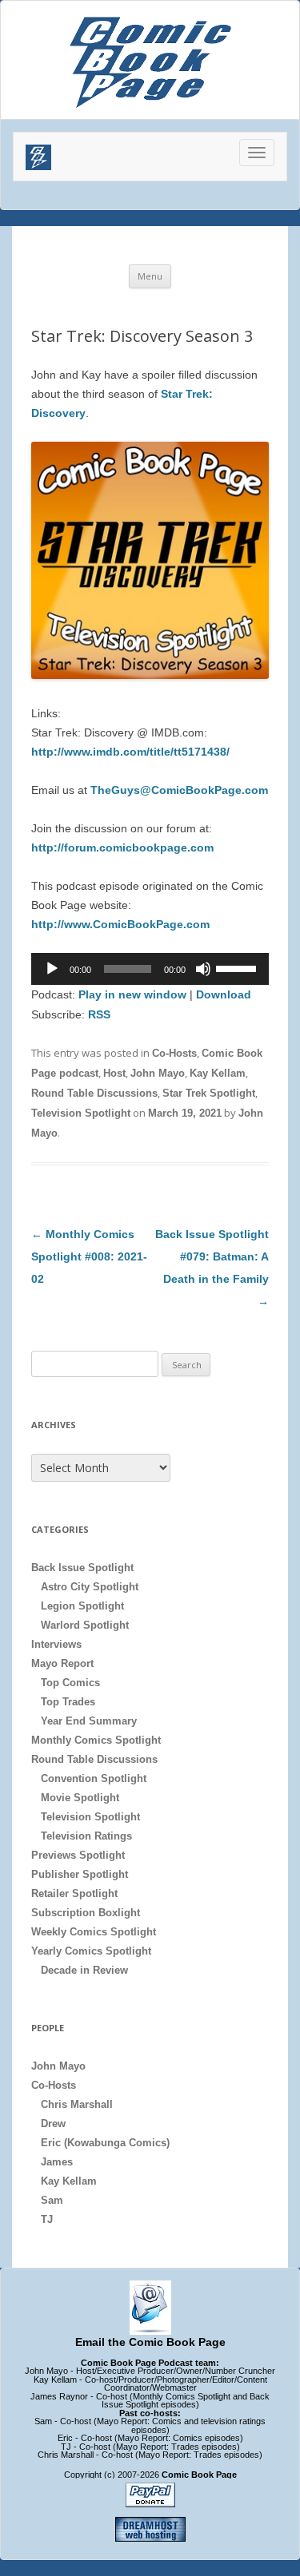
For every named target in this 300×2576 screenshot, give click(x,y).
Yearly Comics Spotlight (91, 1951)
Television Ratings (86, 1836)
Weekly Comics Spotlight (94, 1932)
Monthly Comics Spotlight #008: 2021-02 (89, 1256)
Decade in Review (84, 1970)
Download (224, 994)
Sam (52, 2200)
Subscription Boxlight (86, 1913)
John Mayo (158, 1073)
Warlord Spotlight (85, 1625)
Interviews (56, 1644)
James (57, 2162)
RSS (99, 1014)
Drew (53, 2124)
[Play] (52, 969)
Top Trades (68, 1702)
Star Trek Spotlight (209, 1093)
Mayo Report (62, 1663)
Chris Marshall (77, 2104)
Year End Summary (89, 1721)
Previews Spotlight (78, 1855)
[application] (150, 969)
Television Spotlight (81, 1113)
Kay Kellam (218, 1073)
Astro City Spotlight (90, 1587)
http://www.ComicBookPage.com (120, 924)
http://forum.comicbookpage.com (122, 847)
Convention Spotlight (94, 1778)
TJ (47, 2219)
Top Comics (70, 1683)
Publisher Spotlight (80, 1874)
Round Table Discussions (94, 1093)
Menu (150, 276)
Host (114, 1073)
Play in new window (132, 994)
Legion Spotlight (82, 1606)
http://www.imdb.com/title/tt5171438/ (130, 752)
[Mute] (203, 969)
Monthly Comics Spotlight (96, 1740)
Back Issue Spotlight (82, 1568)
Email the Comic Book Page (150, 2342)
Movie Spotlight (80, 1798)
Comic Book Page (199, 2475)
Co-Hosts (174, 1053)
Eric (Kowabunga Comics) (105, 2143)
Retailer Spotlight (74, 1893)
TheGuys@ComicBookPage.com (179, 790)
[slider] (238, 967)
